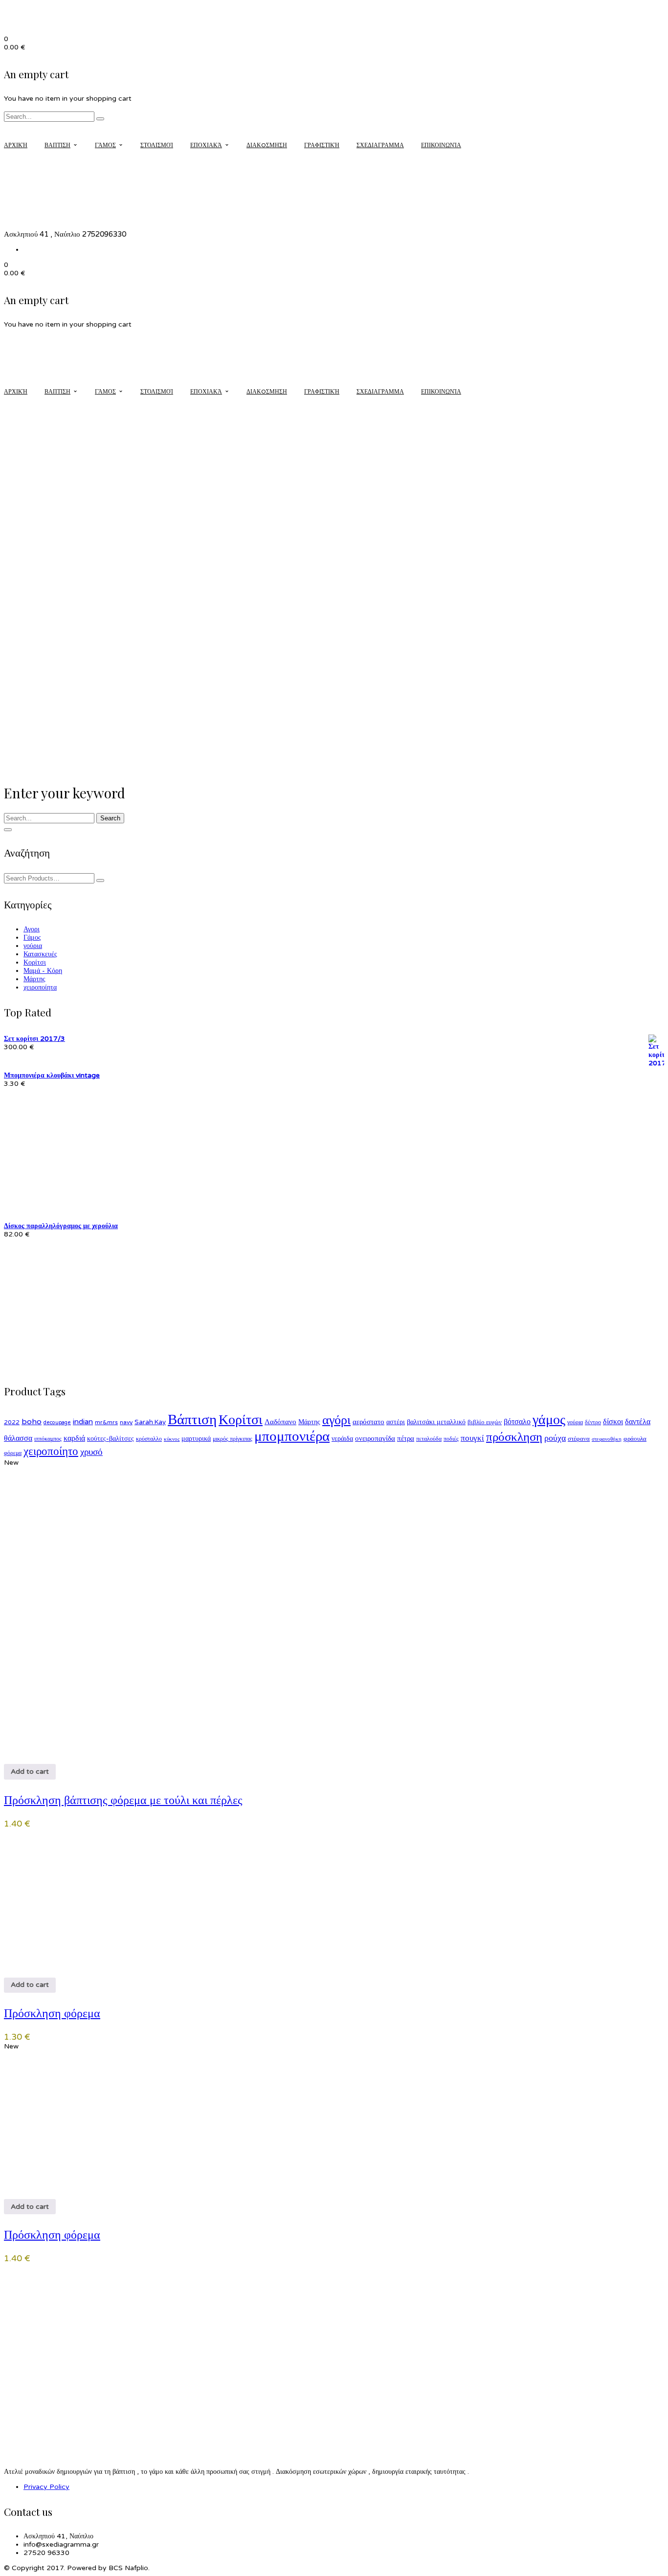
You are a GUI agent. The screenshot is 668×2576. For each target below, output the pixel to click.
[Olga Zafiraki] (52, 2404)
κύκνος (172, 1439)
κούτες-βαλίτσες (111, 1439)
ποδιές (451, 1439)
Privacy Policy (46, 2487)
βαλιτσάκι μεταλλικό (436, 1422)
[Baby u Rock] (52, 2375)
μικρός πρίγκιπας (233, 1439)
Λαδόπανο (280, 1422)
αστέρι (396, 1422)
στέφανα (579, 1439)
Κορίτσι (35, 962)
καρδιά (74, 1438)
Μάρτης (34, 979)
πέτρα (406, 1438)
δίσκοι (613, 1422)
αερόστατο (368, 1422)
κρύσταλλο (149, 1439)
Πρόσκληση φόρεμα (52, 2012)
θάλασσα (18, 1438)
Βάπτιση (192, 1420)
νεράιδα (342, 1439)
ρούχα (555, 1438)
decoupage (57, 1422)
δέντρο (593, 1422)
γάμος (549, 1420)
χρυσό (91, 1452)
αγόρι (336, 1420)
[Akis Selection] (52, 2346)
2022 (12, 1422)
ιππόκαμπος (48, 1439)
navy (126, 1422)
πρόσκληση (514, 1437)
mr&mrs (106, 1422)
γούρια (33, 946)
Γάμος (32, 937)
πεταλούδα (429, 1439)
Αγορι (32, 929)
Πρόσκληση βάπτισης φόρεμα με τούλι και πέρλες (123, 1799)
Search (110, 818)
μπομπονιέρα (292, 1436)
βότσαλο (517, 1422)
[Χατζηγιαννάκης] (52, 2317)
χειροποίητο (51, 1452)
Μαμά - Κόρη (43, 971)
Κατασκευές (40, 954)
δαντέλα (638, 1422)
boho (32, 1422)
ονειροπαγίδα (375, 1438)
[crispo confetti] (52, 2288)
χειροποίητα (40, 987)
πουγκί (472, 1438)
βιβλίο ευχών (485, 1422)
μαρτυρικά (196, 1439)
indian (83, 1422)
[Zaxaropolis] (52, 2433)
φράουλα (635, 1439)
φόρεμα (13, 1453)
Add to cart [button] (30, 1772)
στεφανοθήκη (607, 1439)
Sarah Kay (150, 1422)
